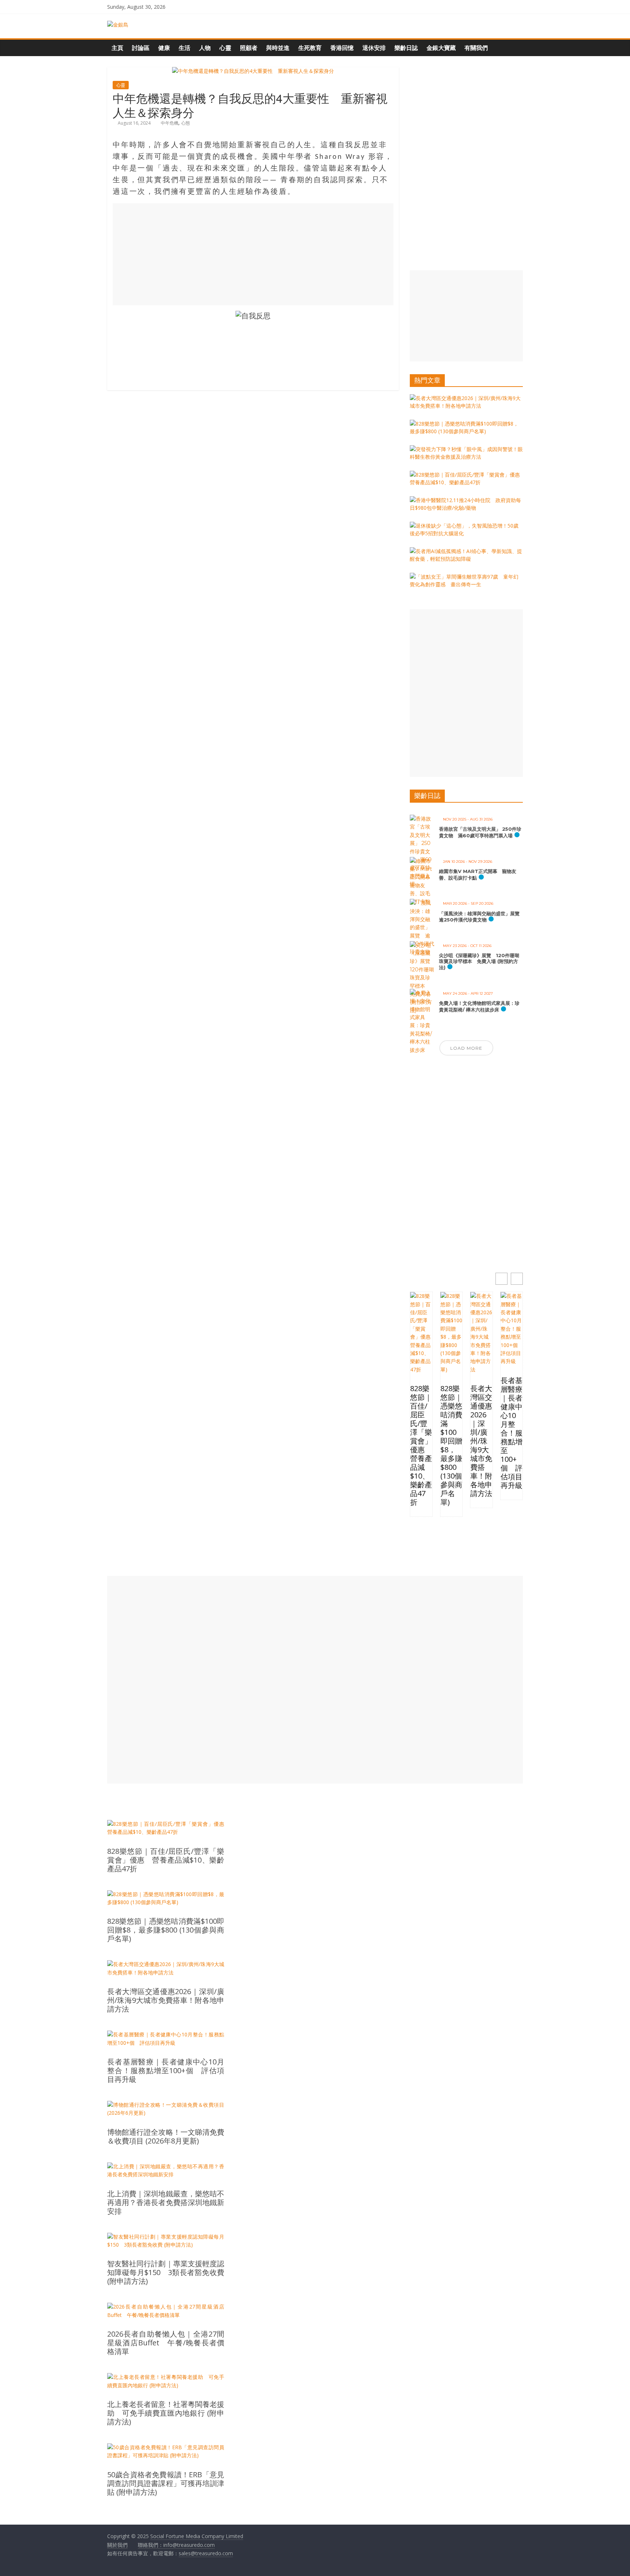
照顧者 (249, 48)
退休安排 (374, 48)
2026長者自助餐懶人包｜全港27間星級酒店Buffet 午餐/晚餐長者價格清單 (166, 2343)
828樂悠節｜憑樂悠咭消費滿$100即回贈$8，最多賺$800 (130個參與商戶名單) (451, 1445)
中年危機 (170, 123)
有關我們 (476, 48)
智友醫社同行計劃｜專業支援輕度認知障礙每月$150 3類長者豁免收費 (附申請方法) (166, 2272)
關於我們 (117, 2545)
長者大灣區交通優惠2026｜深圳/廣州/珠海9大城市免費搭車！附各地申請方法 (481, 1441)
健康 (164, 48)
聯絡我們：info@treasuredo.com (176, 2545)
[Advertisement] (253, 254)
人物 (205, 48)
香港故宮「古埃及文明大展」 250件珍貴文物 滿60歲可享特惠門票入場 (480, 832)
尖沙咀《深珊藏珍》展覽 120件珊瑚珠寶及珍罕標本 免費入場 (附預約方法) (479, 961)
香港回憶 (342, 48)
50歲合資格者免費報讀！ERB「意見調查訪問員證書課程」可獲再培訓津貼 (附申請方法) (166, 2483)
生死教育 (310, 48)
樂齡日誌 (406, 48)
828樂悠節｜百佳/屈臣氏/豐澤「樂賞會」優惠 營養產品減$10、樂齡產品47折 (421, 1445)
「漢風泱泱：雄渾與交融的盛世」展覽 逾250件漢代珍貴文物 (482, 917)
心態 (186, 123)
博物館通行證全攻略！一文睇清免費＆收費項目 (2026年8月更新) (166, 2137)
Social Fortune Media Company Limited (197, 2536)
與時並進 (278, 48)
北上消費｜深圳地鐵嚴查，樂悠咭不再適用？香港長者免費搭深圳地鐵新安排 (166, 2203)
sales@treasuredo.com (206, 2553)
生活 (184, 48)
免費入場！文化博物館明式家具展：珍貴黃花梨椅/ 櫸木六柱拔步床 (479, 1006)
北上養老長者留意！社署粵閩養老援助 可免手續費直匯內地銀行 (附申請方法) (166, 2413)
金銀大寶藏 (441, 48)
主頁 (117, 48)
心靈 (225, 48)
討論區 (141, 48)
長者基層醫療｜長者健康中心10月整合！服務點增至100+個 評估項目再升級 (512, 1433)
